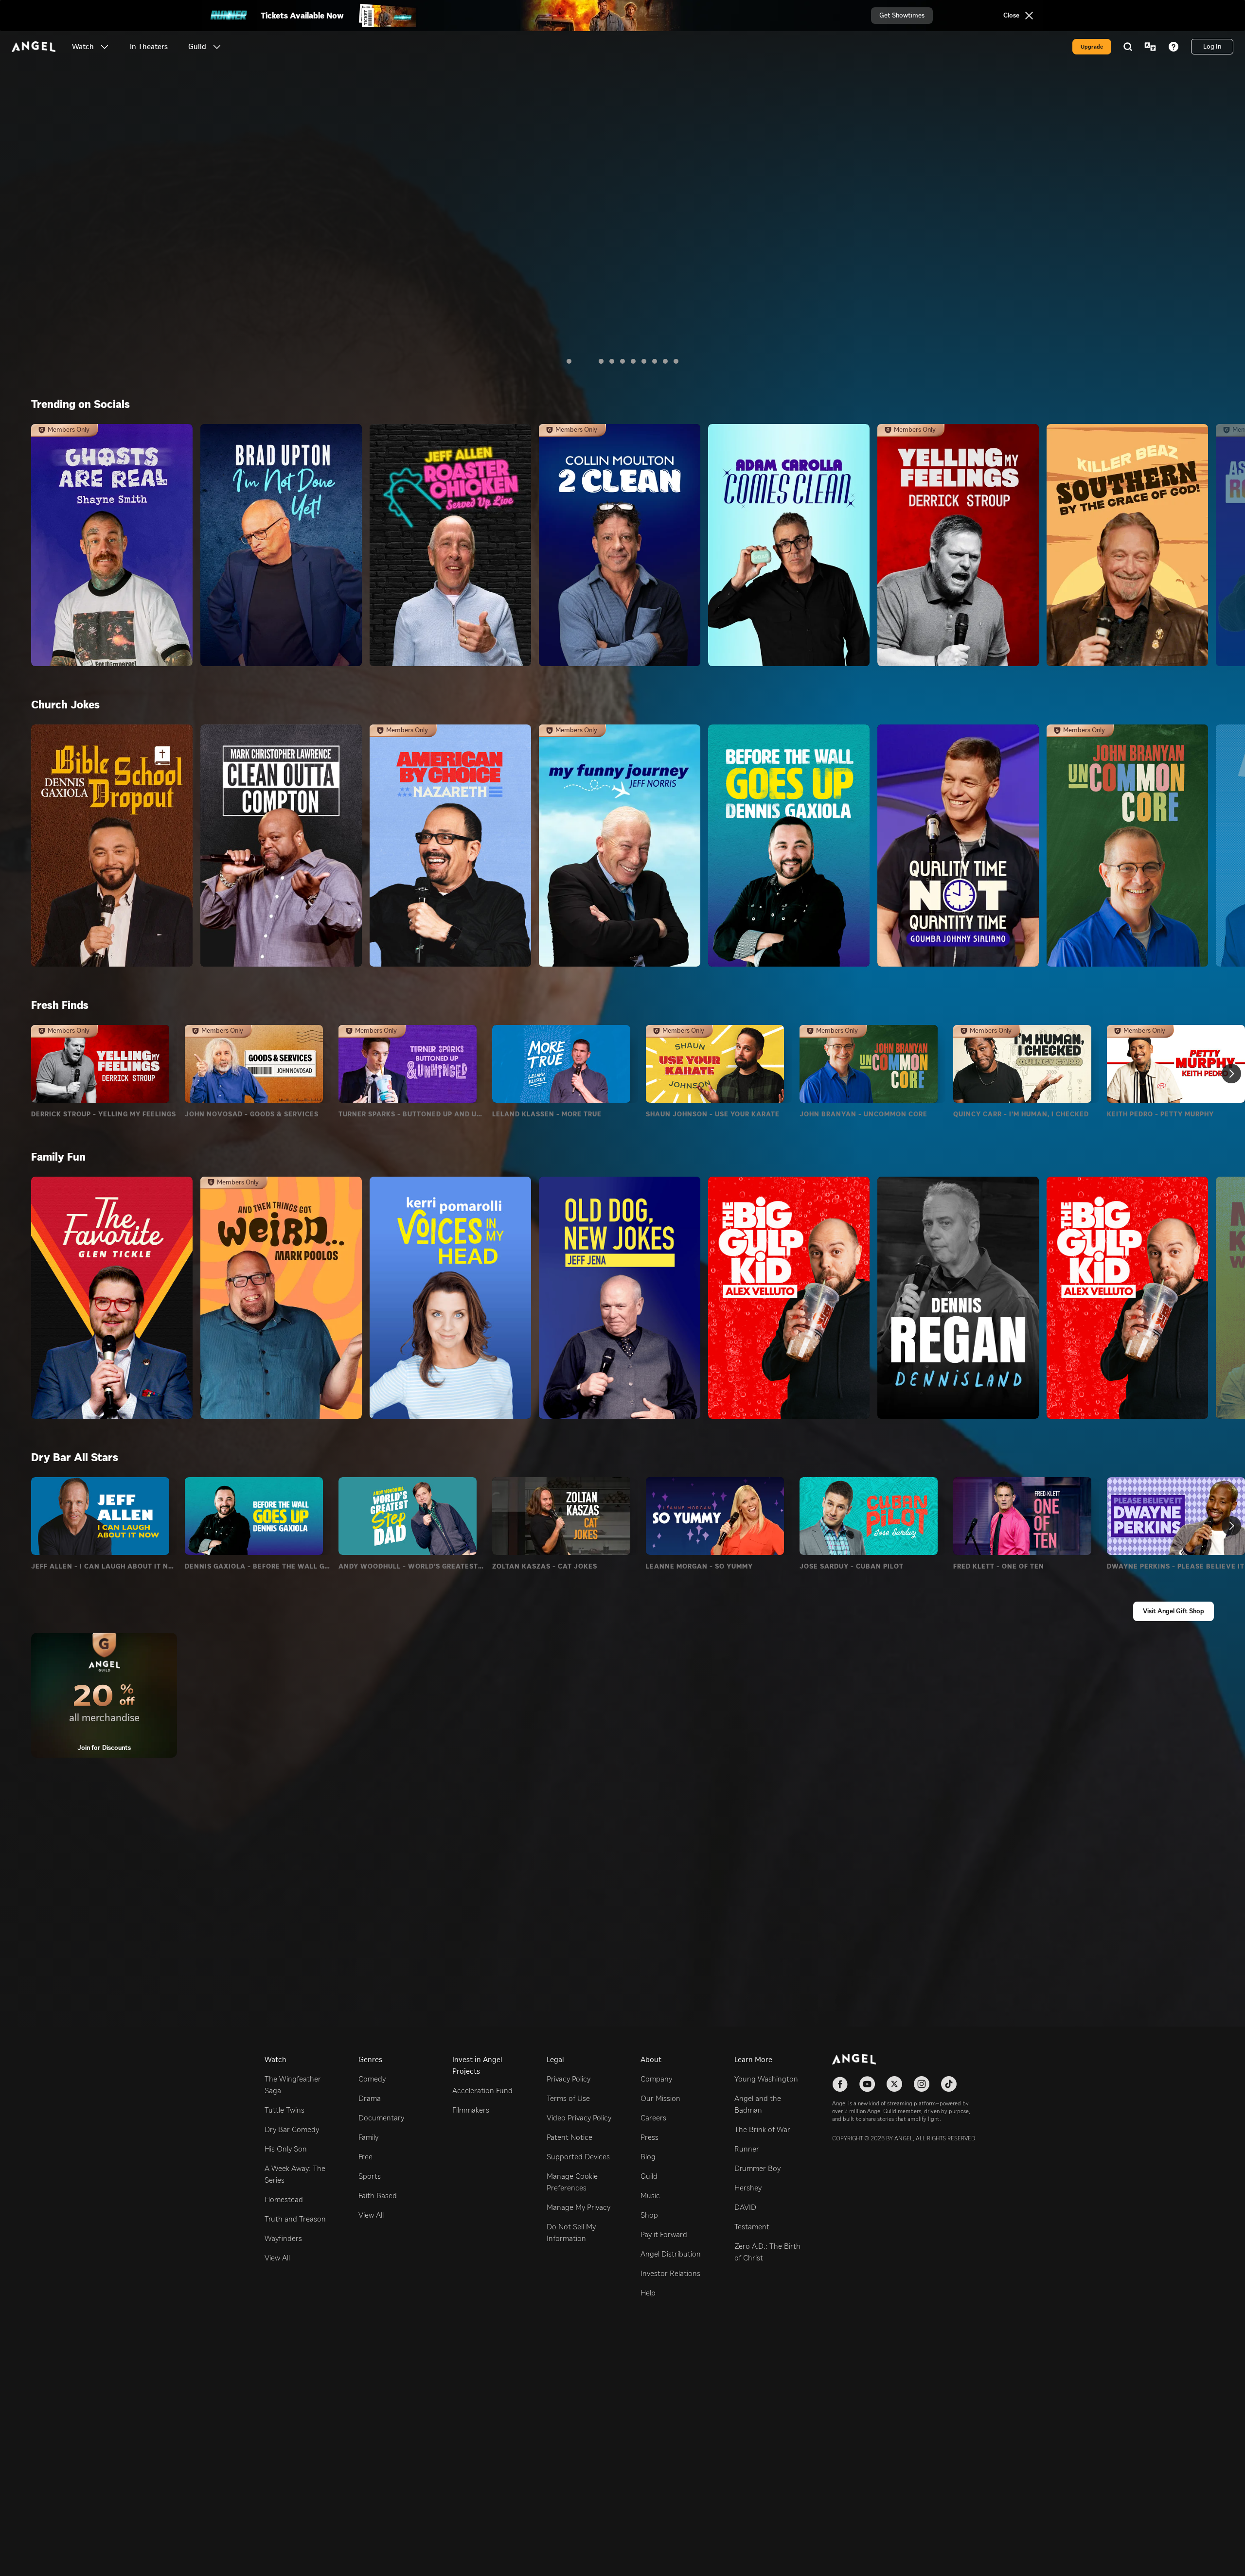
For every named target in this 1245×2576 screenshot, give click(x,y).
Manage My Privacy (578, 2207)
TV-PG (48, 257)
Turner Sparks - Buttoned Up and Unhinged (411, 1114)
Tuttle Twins (285, 2110)
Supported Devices (578, 2157)
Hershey (748, 2188)
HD (80, 257)
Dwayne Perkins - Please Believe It (1176, 1567)
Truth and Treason (295, 2219)
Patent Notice (569, 2137)
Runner (747, 2149)
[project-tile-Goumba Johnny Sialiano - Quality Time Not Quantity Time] (958, 846)
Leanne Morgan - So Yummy (699, 1567)
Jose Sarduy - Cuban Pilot (852, 1567)
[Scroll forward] (1231, 1074)
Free (365, 2157)
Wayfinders (283, 2238)
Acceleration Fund (482, 2091)
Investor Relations (670, 2273)
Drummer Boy (757, 2168)
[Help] (1174, 47)
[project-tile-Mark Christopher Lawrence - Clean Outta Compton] (281, 846)
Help (648, 2293)
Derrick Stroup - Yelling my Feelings (104, 1114)
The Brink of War (762, 2129)
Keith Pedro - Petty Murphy (1160, 1114)
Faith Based (378, 2196)
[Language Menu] (1150, 47)
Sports (370, 2176)
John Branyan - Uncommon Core (863, 1114)
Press (649, 2137)
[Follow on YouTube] (867, 2084)
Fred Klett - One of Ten (999, 1567)
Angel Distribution (671, 2254)
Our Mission (660, 2098)
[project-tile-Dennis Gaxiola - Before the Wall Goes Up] (789, 846)
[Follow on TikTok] (949, 2084)
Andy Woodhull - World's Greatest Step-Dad (411, 1567)
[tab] (569, 361)
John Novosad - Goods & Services (252, 1114)
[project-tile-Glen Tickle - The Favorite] (112, 1298)
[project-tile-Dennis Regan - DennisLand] (958, 1298)
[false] (100, 1064)
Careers (653, 2118)
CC (106, 257)
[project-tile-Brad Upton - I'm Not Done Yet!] (281, 545)
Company (656, 2079)
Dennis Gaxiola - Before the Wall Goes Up (258, 1567)
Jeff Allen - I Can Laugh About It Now (104, 1567)
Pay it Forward (664, 2234)
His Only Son (286, 2149)
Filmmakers (471, 2110)
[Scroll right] (1204, 355)
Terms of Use (568, 2098)
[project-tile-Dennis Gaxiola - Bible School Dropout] (112, 846)
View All (277, 2258)
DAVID (745, 2207)
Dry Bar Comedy (292, 2129)
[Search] (1128, 47)
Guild (649, 2176)
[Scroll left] (1175, 355)
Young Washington (766, 2079)
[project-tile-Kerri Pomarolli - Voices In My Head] (450, 1298)
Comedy (372, 2079)
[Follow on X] (894, 2084)
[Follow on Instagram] (922, 2084)
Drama (370, 2098)
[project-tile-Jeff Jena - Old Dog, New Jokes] (620, 1298)
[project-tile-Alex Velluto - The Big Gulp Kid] (789, 1298)
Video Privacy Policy (579, 2118)
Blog (648, 2157)
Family (368, 2137)
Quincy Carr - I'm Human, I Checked (1021, 1114)
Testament (752, 2227)
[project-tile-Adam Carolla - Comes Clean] (789, 545)
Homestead (284, 2199)
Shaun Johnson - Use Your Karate (713, 1114)
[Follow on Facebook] (840, 2084)
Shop (649, 2215)
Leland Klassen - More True (547, 1114)
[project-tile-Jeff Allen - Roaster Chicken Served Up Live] (450, 545)
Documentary (381, 2118)
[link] (149, 47)
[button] (105, 47)
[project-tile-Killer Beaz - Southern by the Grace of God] (1127, 545)
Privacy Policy (569, 2079)
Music (650, 2196)
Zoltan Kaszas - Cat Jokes (545, 1567)
